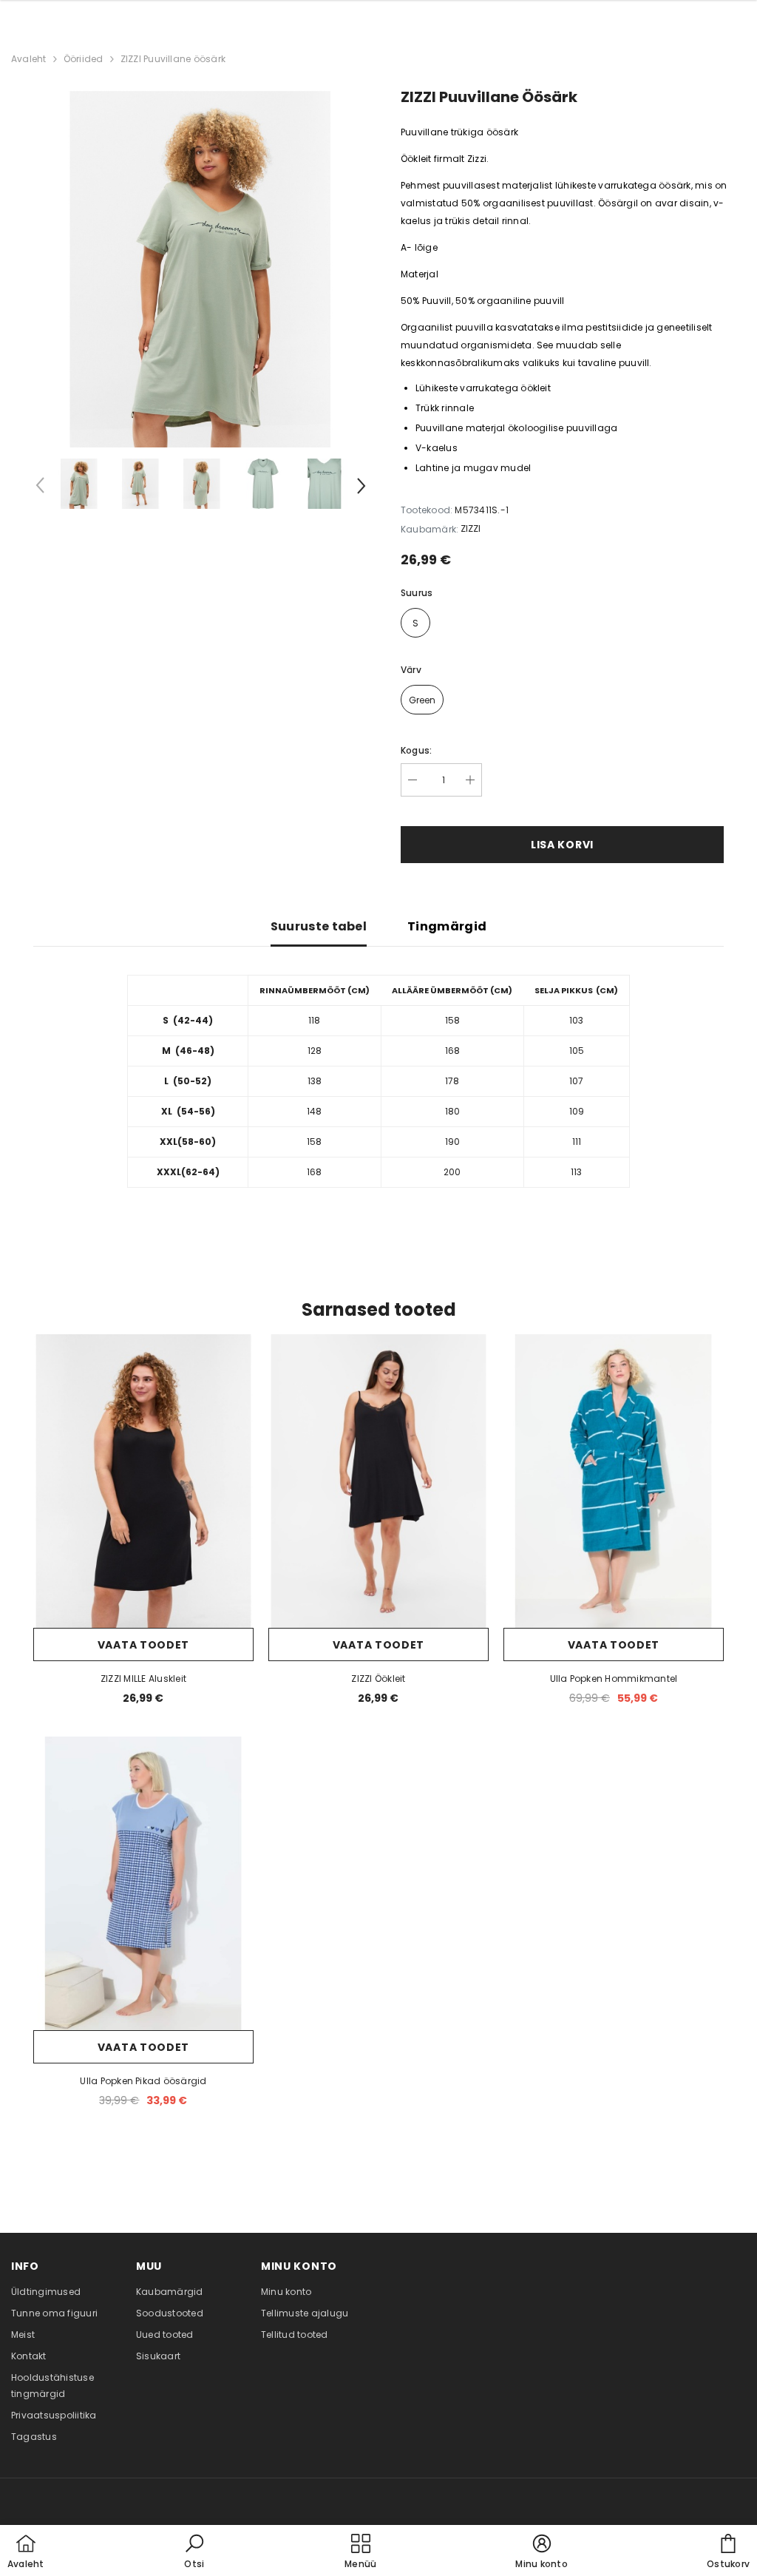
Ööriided (84, 59)
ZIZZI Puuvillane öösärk (173, 59)
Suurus (417, 593)
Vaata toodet (143, 1645)
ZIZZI (471, 528)
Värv (411, 670)
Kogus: (416, 750)
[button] (194, 2552)
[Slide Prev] (41, 488)
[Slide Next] (360, 488)
